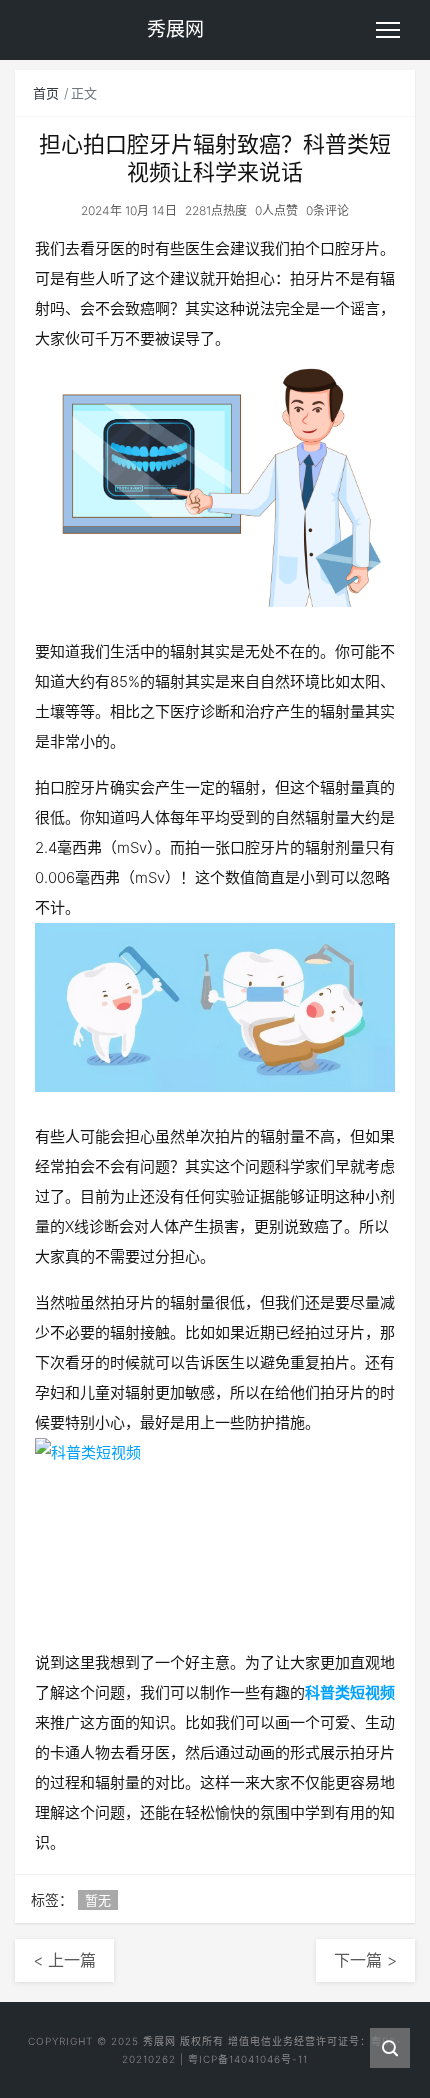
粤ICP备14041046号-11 (248, 2059)
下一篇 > (365, 1960)
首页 (46, 93)
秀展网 (159, 2041)
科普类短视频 (350, 1692)
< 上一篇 (64, 1960)
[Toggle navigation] (388, 30)
